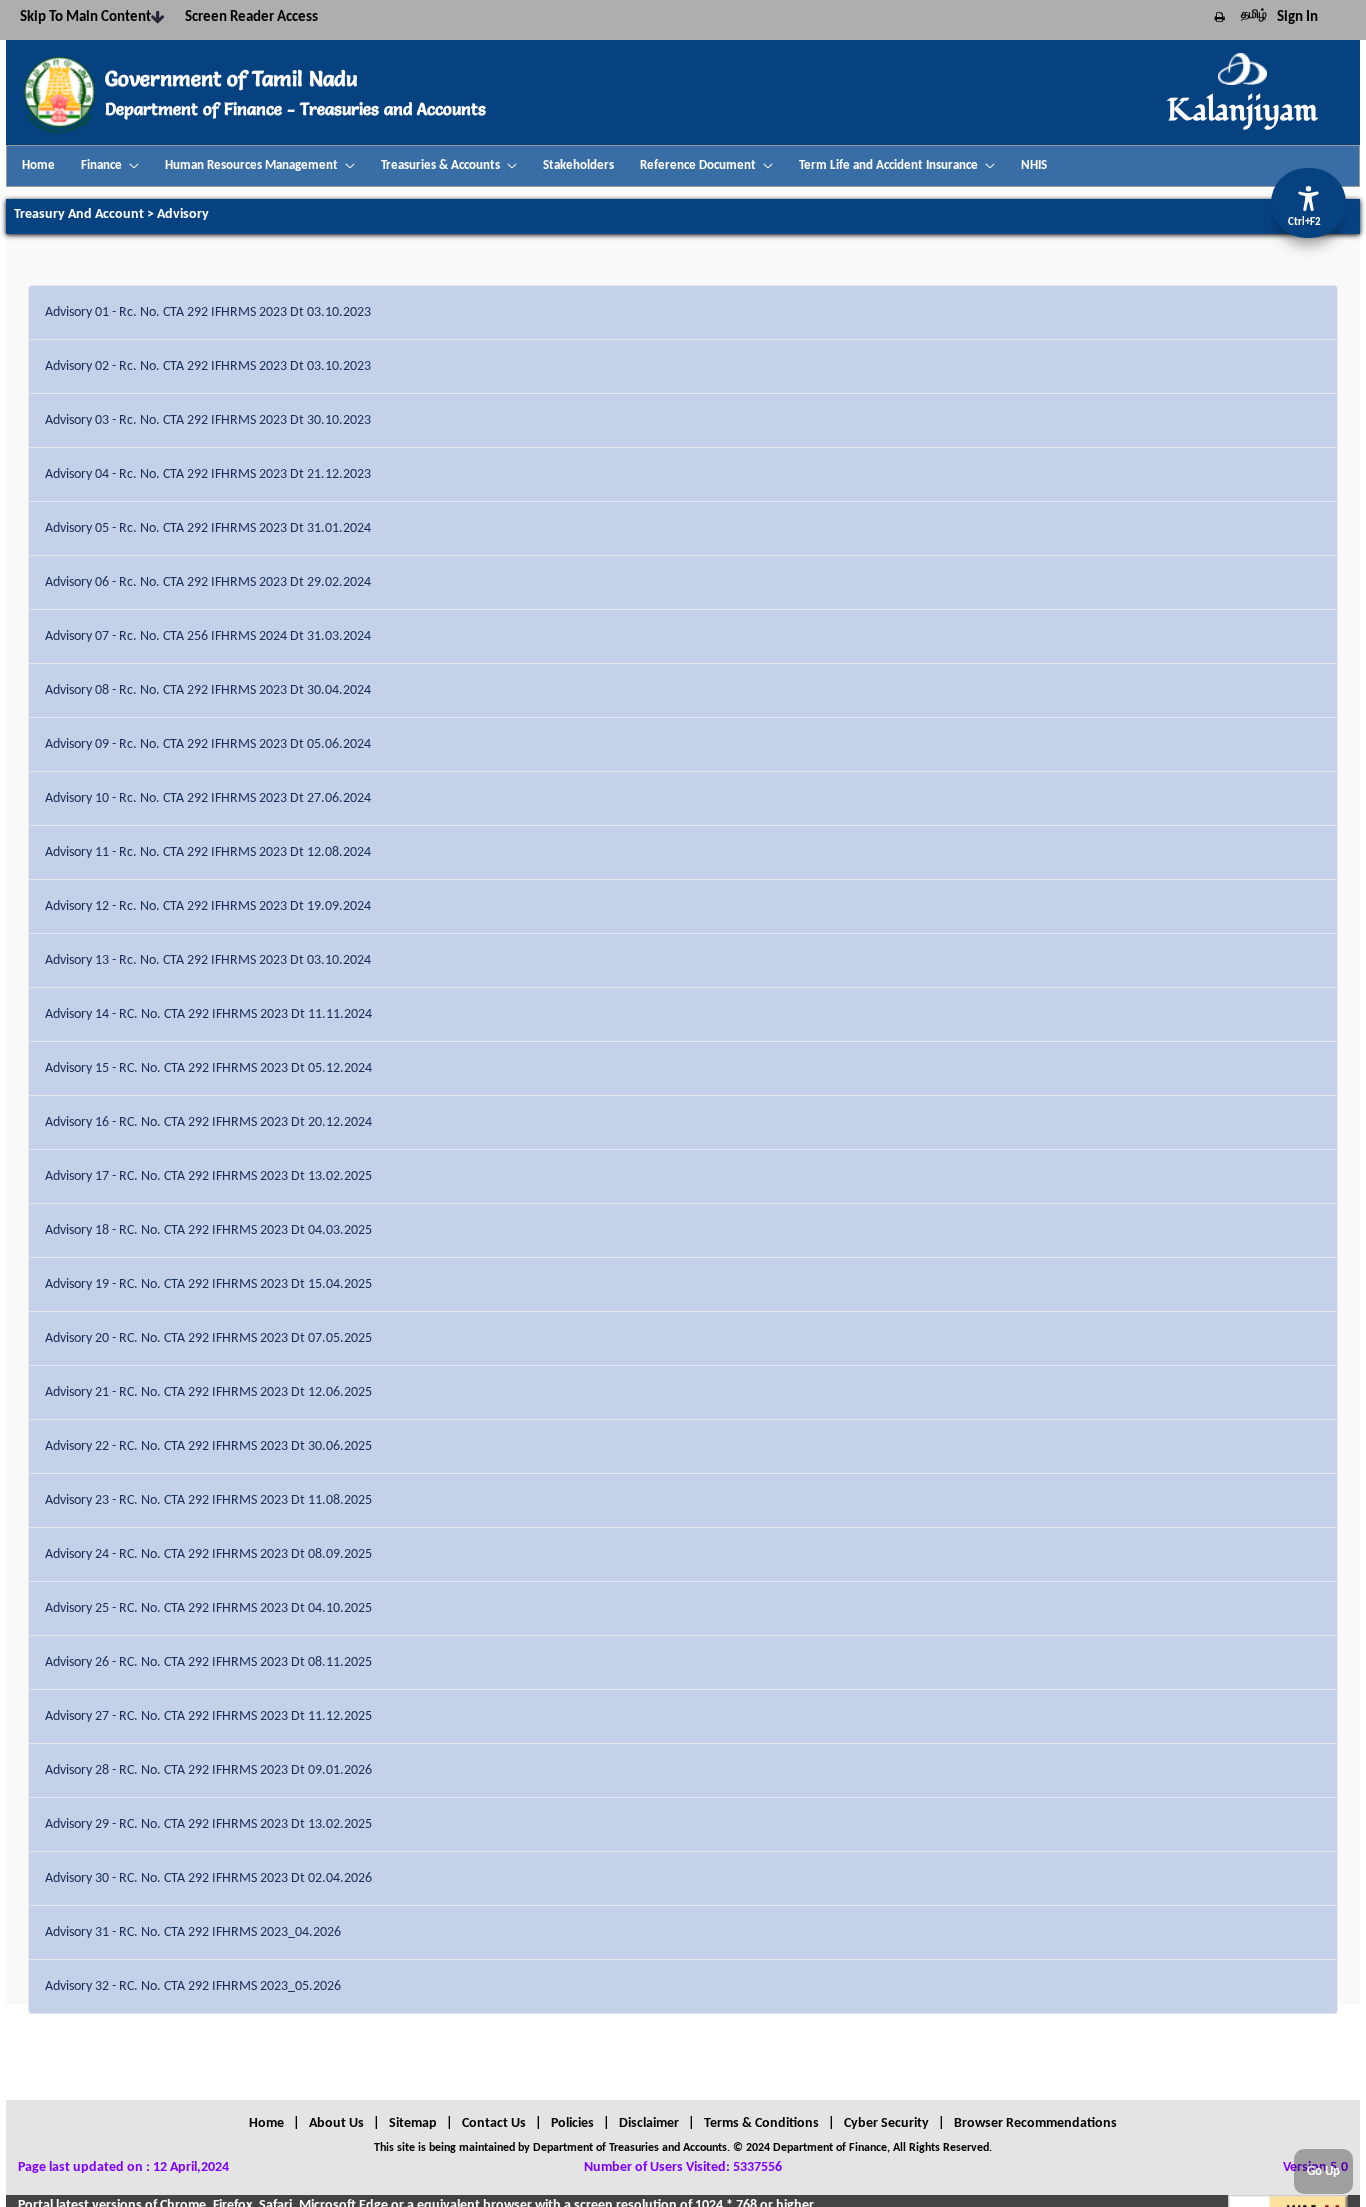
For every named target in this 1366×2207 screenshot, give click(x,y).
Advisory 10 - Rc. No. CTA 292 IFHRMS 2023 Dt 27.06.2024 (208, 798)
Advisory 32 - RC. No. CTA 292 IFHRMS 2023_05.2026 (193, 1986)
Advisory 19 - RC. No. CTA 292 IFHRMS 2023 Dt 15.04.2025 (208, 1284)
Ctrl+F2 (1304, 222)
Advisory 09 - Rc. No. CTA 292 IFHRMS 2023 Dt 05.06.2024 (208, 744)
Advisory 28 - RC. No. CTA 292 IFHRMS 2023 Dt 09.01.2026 (208, 1770)
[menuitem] (38, 166)
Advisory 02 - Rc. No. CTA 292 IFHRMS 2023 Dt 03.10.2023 (208, 366)
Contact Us (494, 2123)
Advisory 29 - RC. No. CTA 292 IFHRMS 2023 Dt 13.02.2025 (208, 1824)
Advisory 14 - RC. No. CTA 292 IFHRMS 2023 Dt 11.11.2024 (208, 1014)
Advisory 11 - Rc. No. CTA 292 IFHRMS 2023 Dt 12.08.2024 (208, 852)
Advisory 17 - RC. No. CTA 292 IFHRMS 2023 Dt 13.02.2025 (208, 1176)
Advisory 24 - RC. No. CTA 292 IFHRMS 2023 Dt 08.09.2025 (208, 1554)
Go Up (1323, 2171)
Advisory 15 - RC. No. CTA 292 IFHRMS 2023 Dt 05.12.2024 (208, 1068)
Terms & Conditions (761, 2123)
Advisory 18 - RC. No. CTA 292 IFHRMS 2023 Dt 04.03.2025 (208, 1230)
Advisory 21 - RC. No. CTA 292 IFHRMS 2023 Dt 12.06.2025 (208, 1392)
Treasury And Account (79, 214)
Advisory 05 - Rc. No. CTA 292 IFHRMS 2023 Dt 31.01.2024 (208, 528)
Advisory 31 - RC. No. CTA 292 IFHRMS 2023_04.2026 (193, 1932)
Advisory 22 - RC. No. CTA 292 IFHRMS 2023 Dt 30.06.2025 (208, 1446)
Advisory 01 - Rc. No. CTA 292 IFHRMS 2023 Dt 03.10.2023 (208, 312)
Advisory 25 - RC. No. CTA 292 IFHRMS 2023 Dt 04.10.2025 (208, 1608)
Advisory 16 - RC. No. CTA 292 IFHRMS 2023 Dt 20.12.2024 (208, 1122)
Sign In (1297, 17)
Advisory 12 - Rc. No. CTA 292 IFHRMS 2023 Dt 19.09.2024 (208, 906)
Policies (572, 2123)
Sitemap (413, 2123)
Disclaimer (649, 2123)
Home (266, 2123)
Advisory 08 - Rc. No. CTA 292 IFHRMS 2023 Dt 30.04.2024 (208, 690)
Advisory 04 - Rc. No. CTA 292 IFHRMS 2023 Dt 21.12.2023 (208, 474)
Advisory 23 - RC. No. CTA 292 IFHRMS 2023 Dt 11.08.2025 (208, 1500)
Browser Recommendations (1035, 2123)
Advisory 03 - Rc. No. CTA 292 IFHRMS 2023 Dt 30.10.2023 (208, 420)
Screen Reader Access (251, 17)
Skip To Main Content (85, 17)
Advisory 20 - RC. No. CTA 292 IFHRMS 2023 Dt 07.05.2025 (208, 1338)
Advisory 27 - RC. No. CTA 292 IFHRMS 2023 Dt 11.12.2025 (208, 1716)
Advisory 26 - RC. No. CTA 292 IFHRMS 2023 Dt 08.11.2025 (208, 1662)
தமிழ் (1254, 15)
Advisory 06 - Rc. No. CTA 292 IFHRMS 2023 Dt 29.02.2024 (208, 582)
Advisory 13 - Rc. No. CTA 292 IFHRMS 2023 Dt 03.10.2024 (208, 960)
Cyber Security (886, 2123)
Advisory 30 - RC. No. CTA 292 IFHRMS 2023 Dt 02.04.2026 (208, 1878)
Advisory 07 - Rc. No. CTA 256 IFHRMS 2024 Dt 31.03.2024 (208, 636)
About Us (336, 2123)
